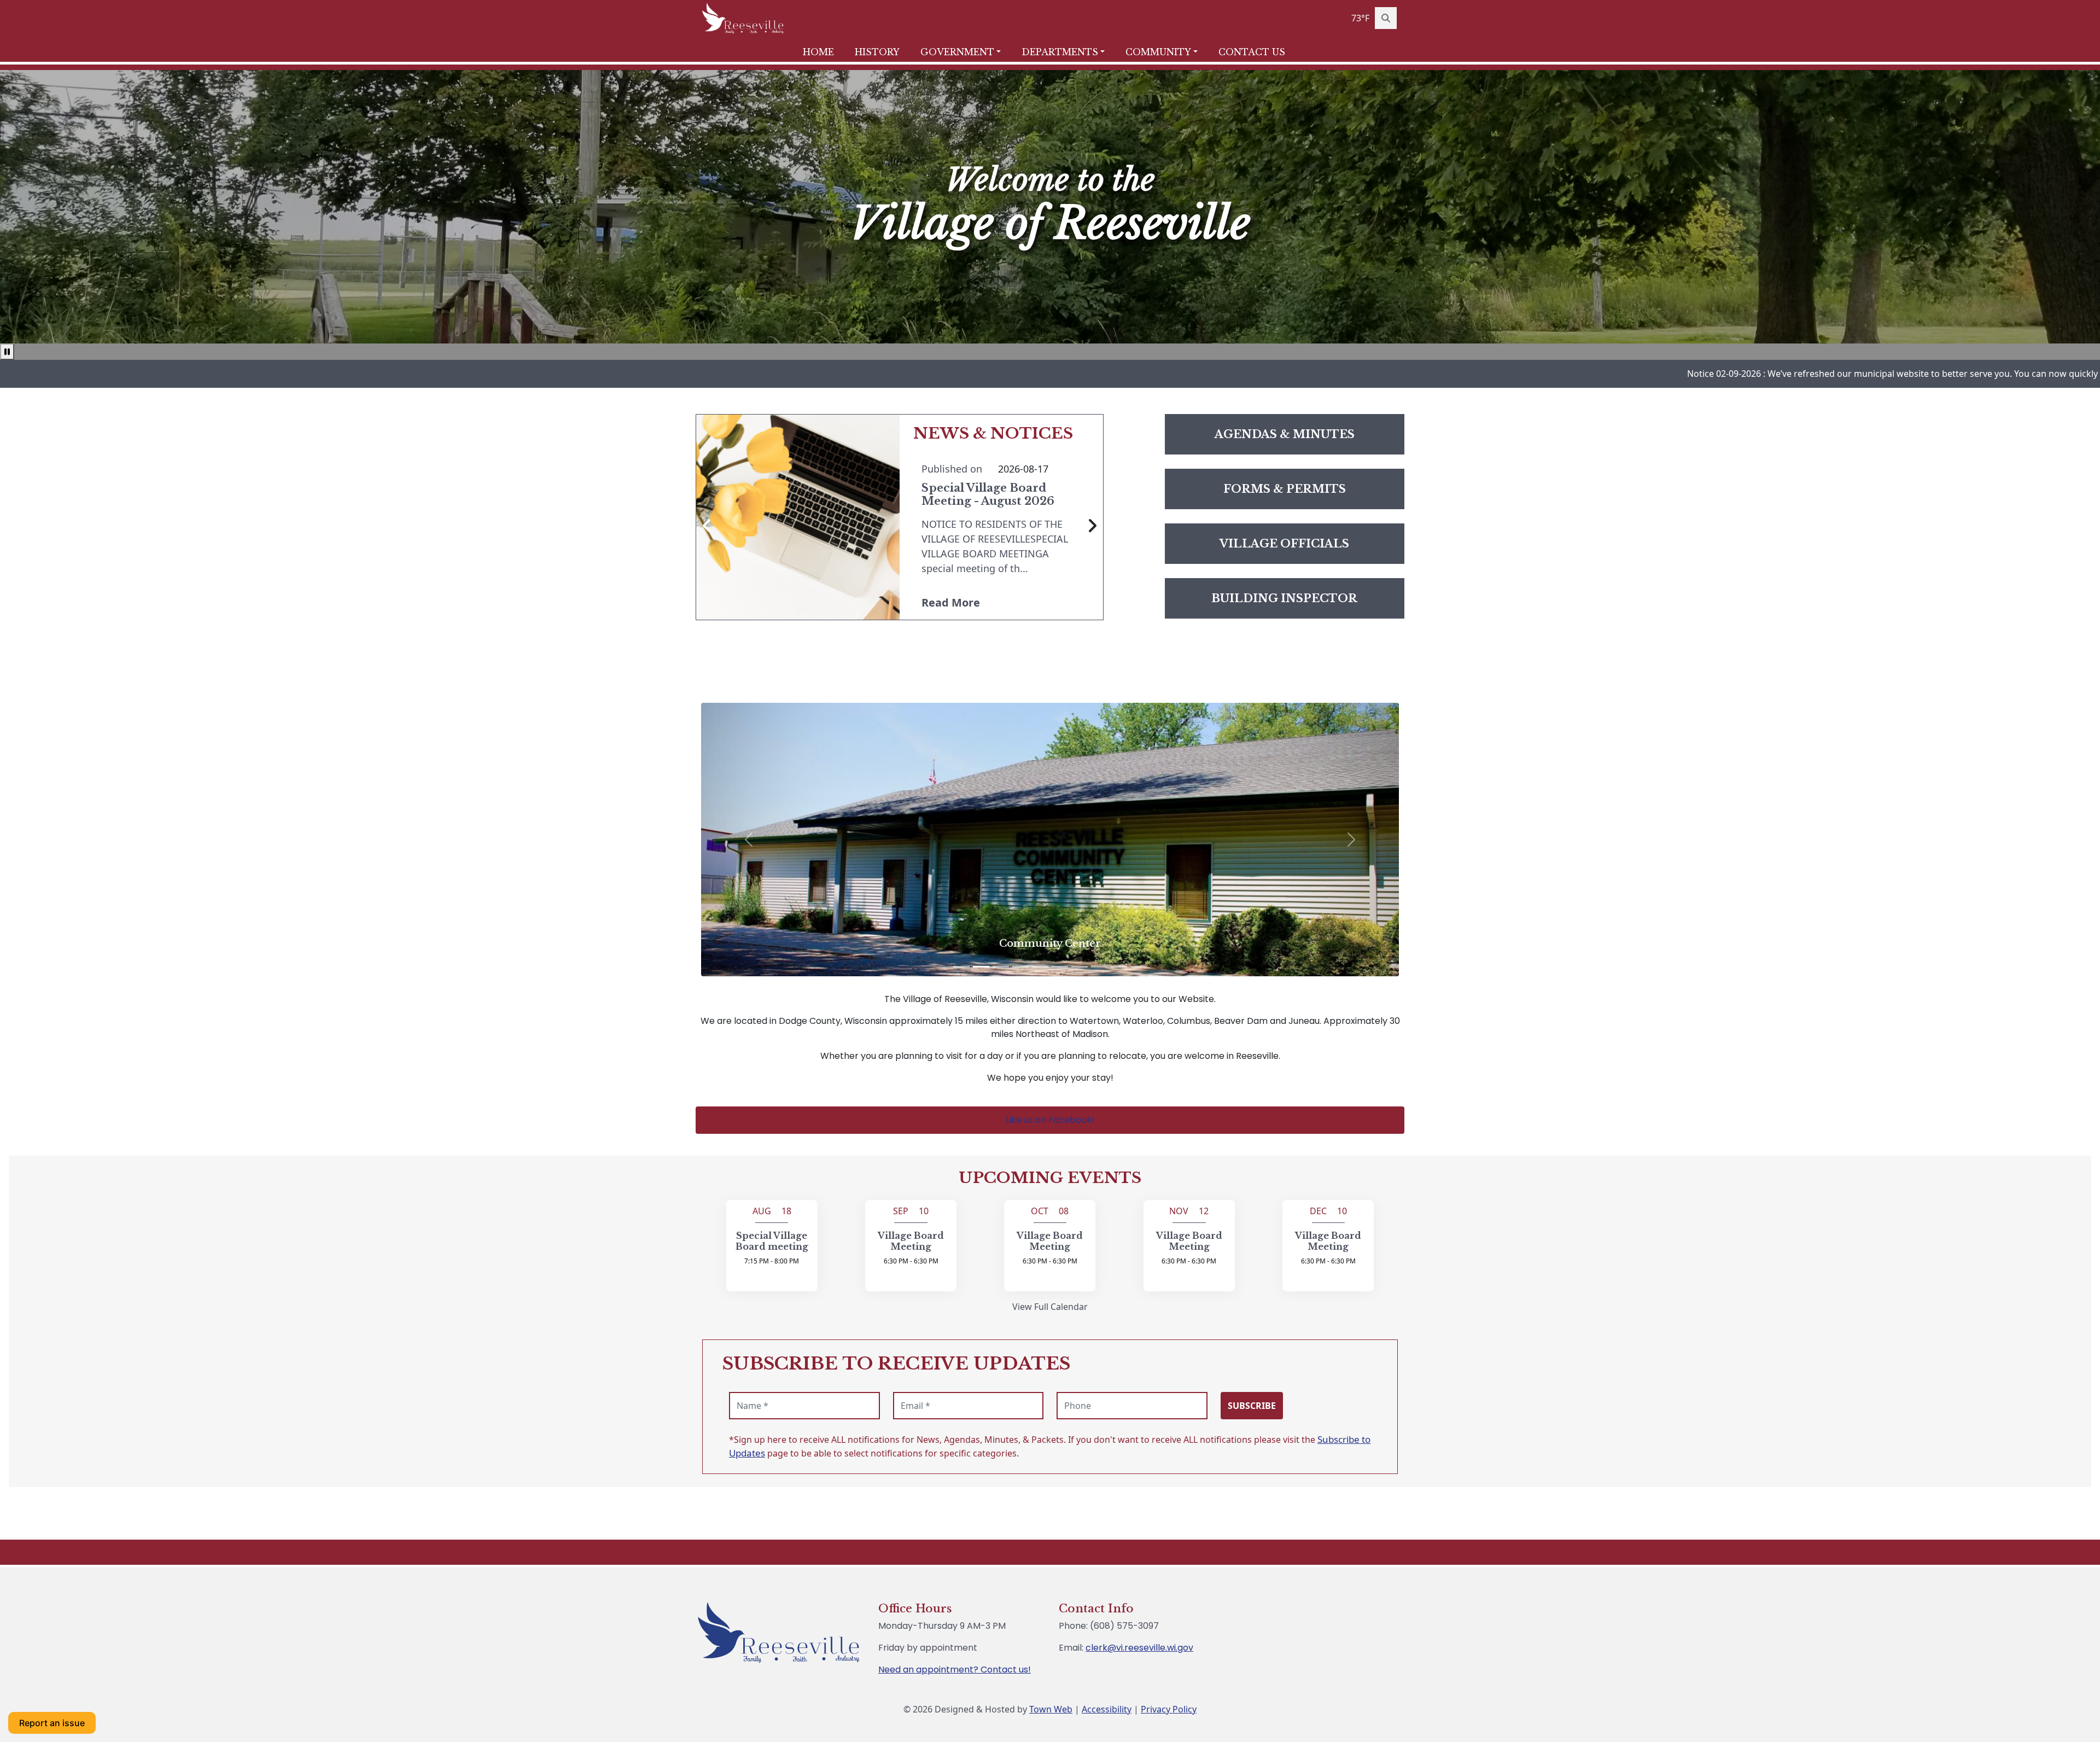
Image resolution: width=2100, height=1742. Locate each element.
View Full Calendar (1050, 1307)
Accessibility (1107, 1709)
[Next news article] (1092, 526)
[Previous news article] (707, 526)
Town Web (1051, 1709)
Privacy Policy (1169, 1709)
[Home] (743, 18)
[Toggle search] (1386, 18)
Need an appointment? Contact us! (955, 1670)
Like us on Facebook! (1050, 1120)
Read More (951, 602)
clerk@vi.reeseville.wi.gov (1139, 1648)
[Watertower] (961, 967)
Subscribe (1252, 1406)
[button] (967, 52)
